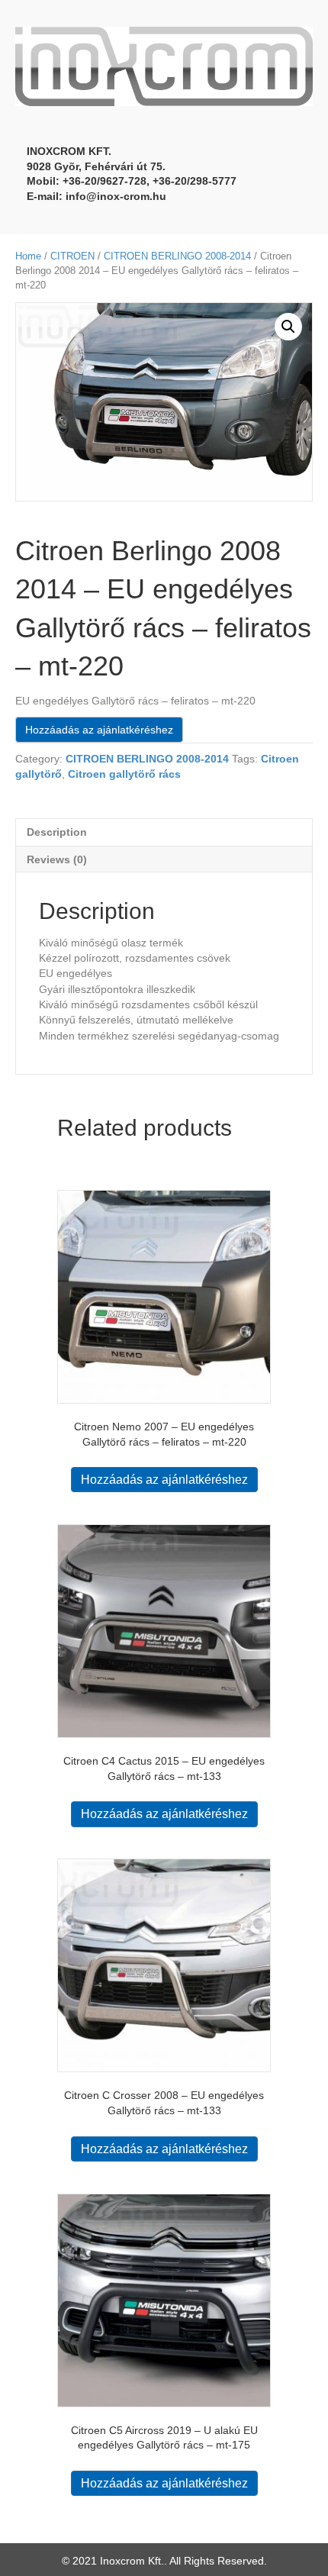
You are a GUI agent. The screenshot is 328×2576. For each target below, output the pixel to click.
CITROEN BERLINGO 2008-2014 (177, 256)
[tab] (164, 832)
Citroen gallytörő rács (124, 774)
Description (57, 832)
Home (28, 256)
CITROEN (72, 256)
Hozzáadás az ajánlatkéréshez (99, 730)
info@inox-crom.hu (116, 196)
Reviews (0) (57, 859)
